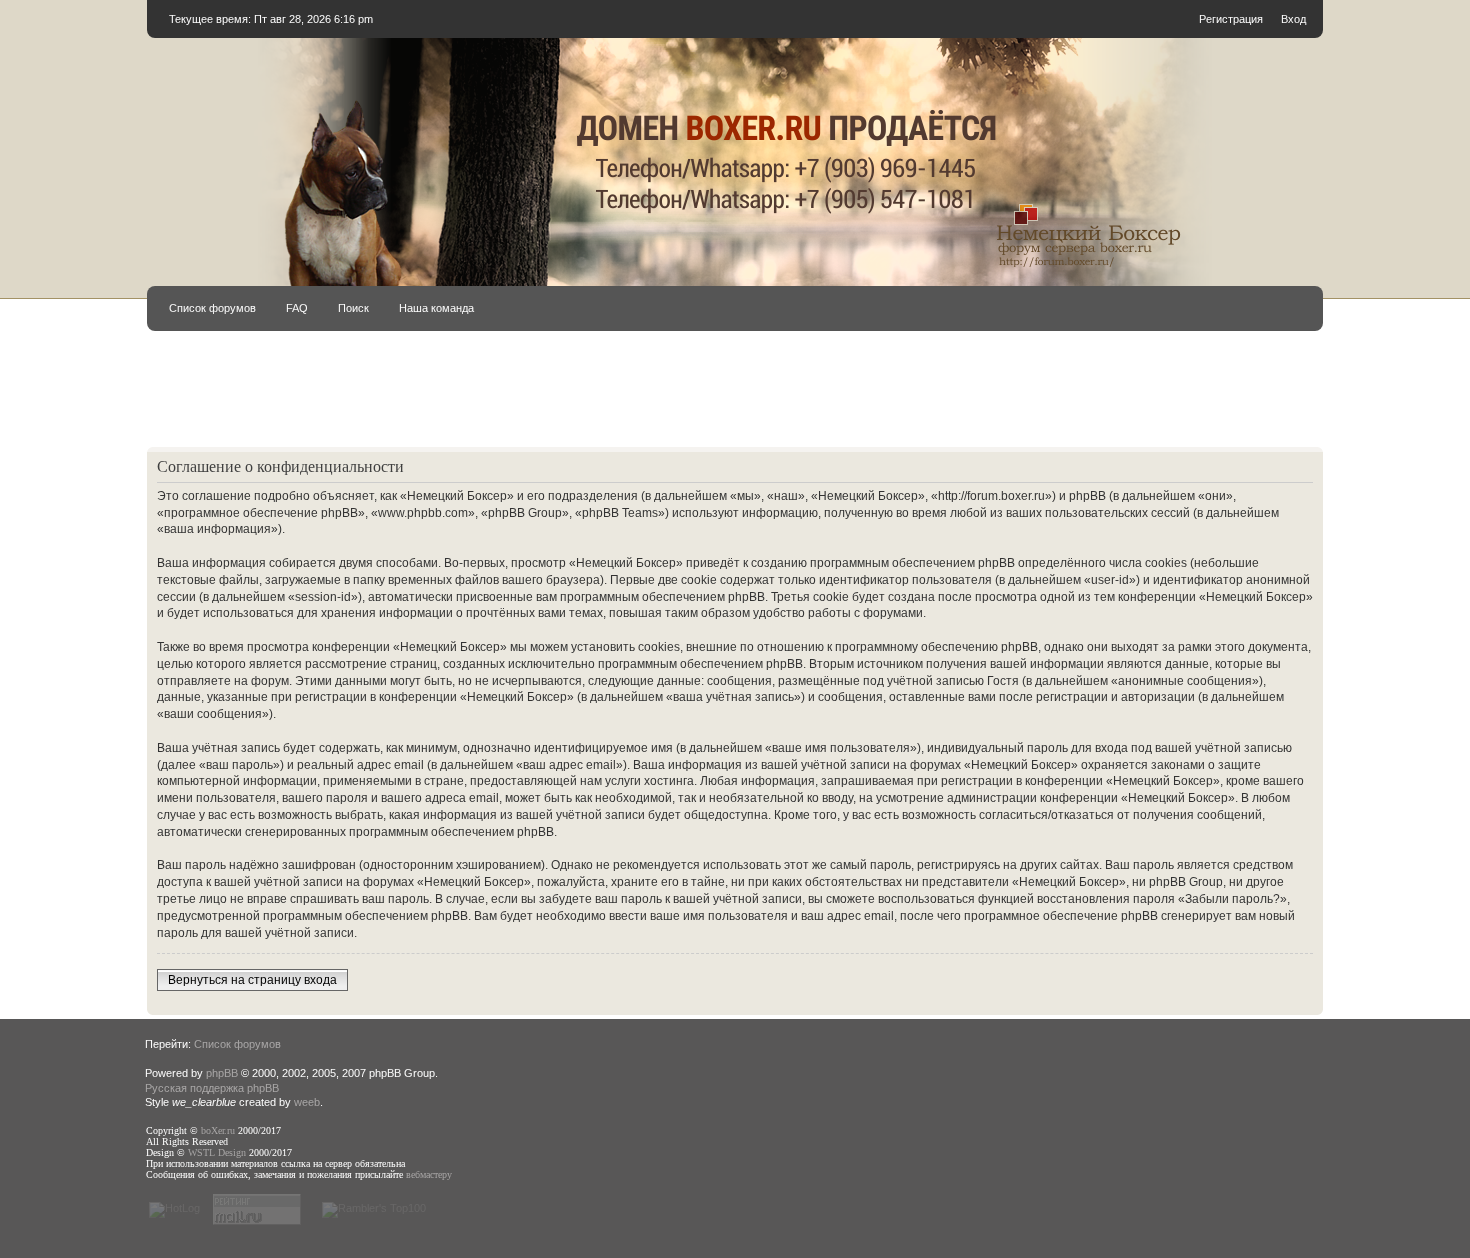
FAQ (297, 308)
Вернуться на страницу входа (252, 980)
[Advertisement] (735, 398)
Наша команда (436, 308)
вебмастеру (429, 1174)
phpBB (222, 1073)
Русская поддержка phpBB (212, 1088)
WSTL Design (217, 1152)
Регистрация (1231, 19)
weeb (307, 1102)
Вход (1293, 19)
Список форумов (212, 308)
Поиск (353, 308)
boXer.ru (218, 1130)
